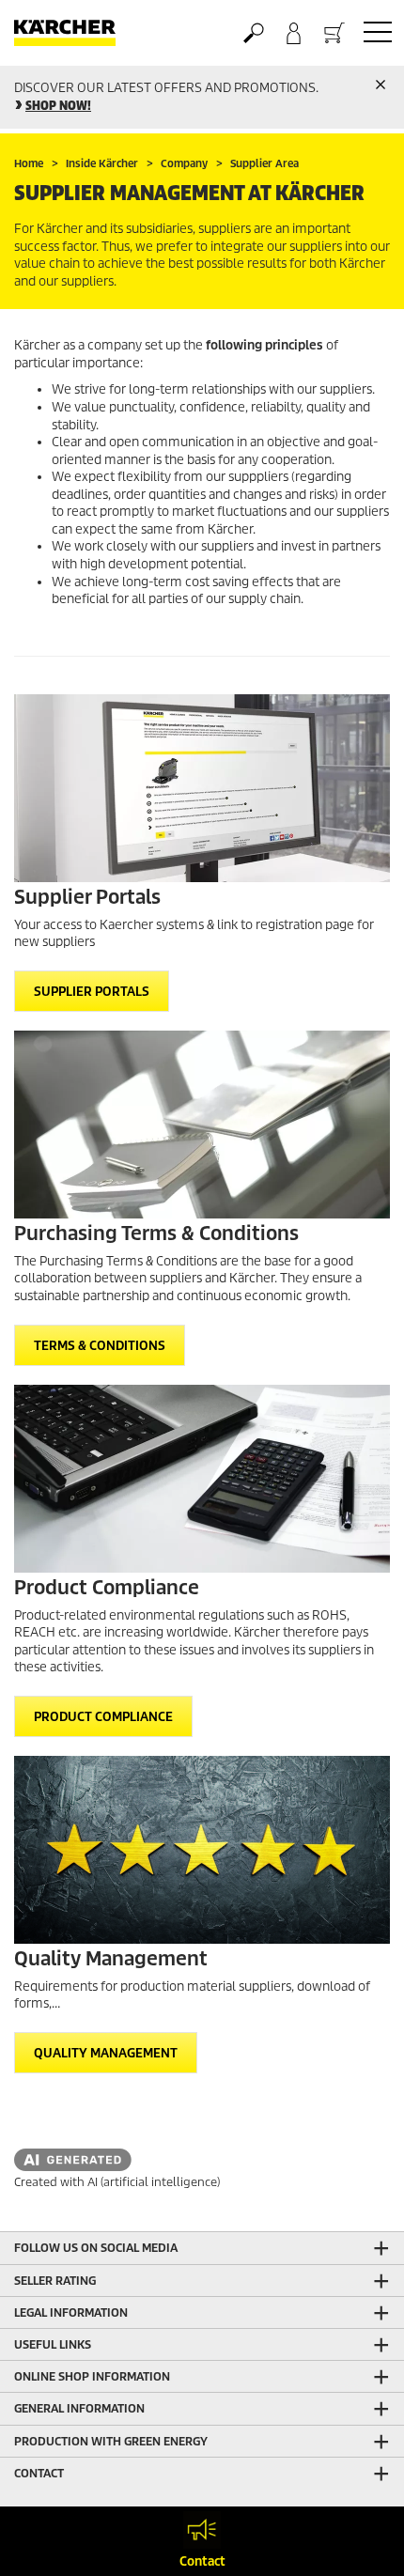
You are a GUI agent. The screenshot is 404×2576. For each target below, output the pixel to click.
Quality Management (106, 2053)
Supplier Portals (92, 992)
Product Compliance (103, 1717)
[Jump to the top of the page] (357, 2539)
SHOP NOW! (58, 106)
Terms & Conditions (100, 1346)
